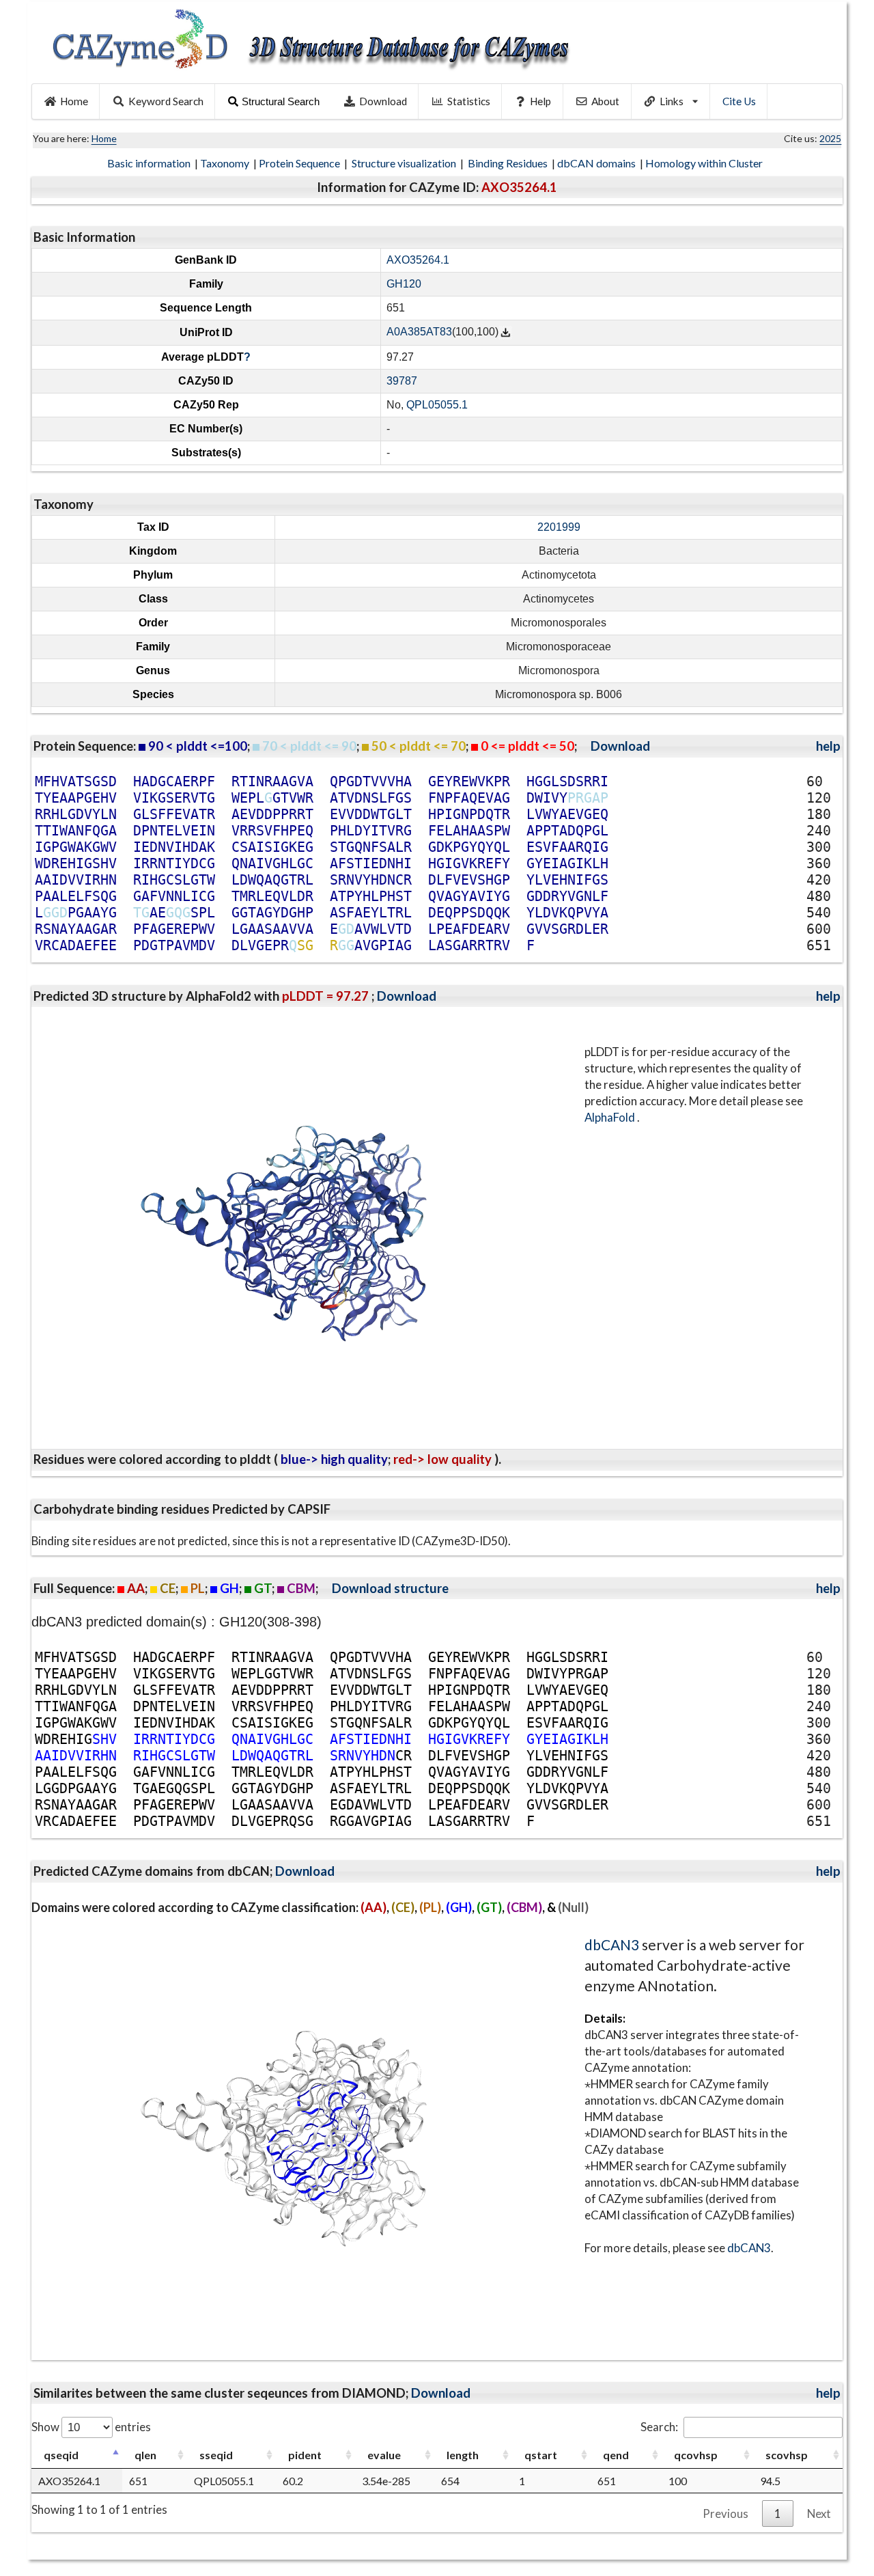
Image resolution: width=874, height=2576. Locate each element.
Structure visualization (405, 163)
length (463, 2455)
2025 (830, 138)
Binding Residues (509, 163)
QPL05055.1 (437, 405)
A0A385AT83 (419, 332)
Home (74, 101)
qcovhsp (696, 2455)
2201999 (559, 527)
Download (383, 101)
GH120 (404, 284)
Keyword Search (166, 101)
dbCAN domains (597, 163)
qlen (145, 2455)
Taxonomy (226, 163)
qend (616, 2455)
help (828, 746)
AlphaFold (611, 1117)
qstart (541, 2455)
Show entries (91, 2427)
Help (540, 101)
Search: (659, 2427)
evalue (384, 2455)
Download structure (390, 1588)
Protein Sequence (300, 163)
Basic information (150, 163)
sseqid (216, 2455)
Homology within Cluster (705, 163)
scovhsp (787, 2455)
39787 (402, 381)
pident (305, 2455)
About (605, 101)
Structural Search (281, 101)
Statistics (469, 101)
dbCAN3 (612, 1944)
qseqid (61, 2455)
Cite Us (739, 101)
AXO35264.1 (418, 260)
